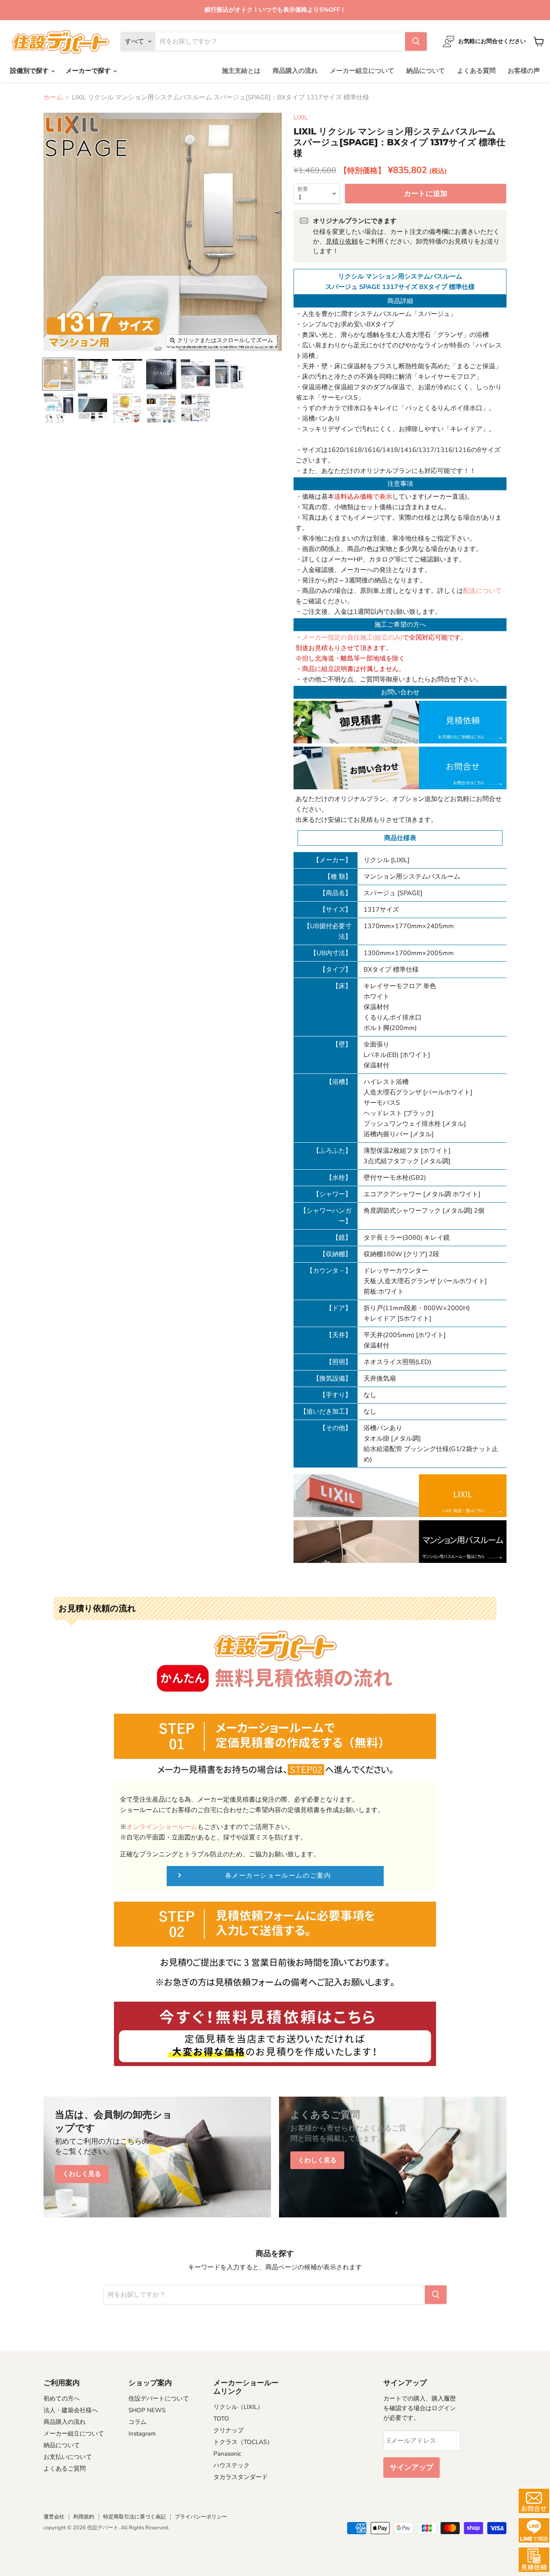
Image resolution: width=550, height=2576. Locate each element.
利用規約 (84, 2517)
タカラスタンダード (241, 2477)
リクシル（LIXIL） (238, 2407)
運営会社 (54, 2517)
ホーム (53, 97)
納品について (426, 71)
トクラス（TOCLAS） (243, 2442)
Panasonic (227, 2454)
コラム (137, 2422)
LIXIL (301, 118)
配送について (482, 591)
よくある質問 (476, 71)
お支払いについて (68, 2457)
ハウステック (232, 2465)
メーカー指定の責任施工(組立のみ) (352, 638)
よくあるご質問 (65, 2469)
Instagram (142, 2434)
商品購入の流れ (295, 71)
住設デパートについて (159, 2398)
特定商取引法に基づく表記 (134, 2517)
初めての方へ (62, 2398)
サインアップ (411, 2467)
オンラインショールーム (162, 1827)
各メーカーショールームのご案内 (278, 1876)
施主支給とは (241, 71)
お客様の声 (524, 71)
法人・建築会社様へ (71, 2410)
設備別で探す (30, 71)
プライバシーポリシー (201, 2517)
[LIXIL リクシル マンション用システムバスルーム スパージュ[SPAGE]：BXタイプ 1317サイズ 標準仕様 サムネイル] (59, 374)
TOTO (221, 2419)
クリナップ (228, 2430)
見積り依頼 (342, 242)
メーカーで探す (89, 71)
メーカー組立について (362, 71)
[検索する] (416, 41)
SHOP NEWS (147, 2410)
